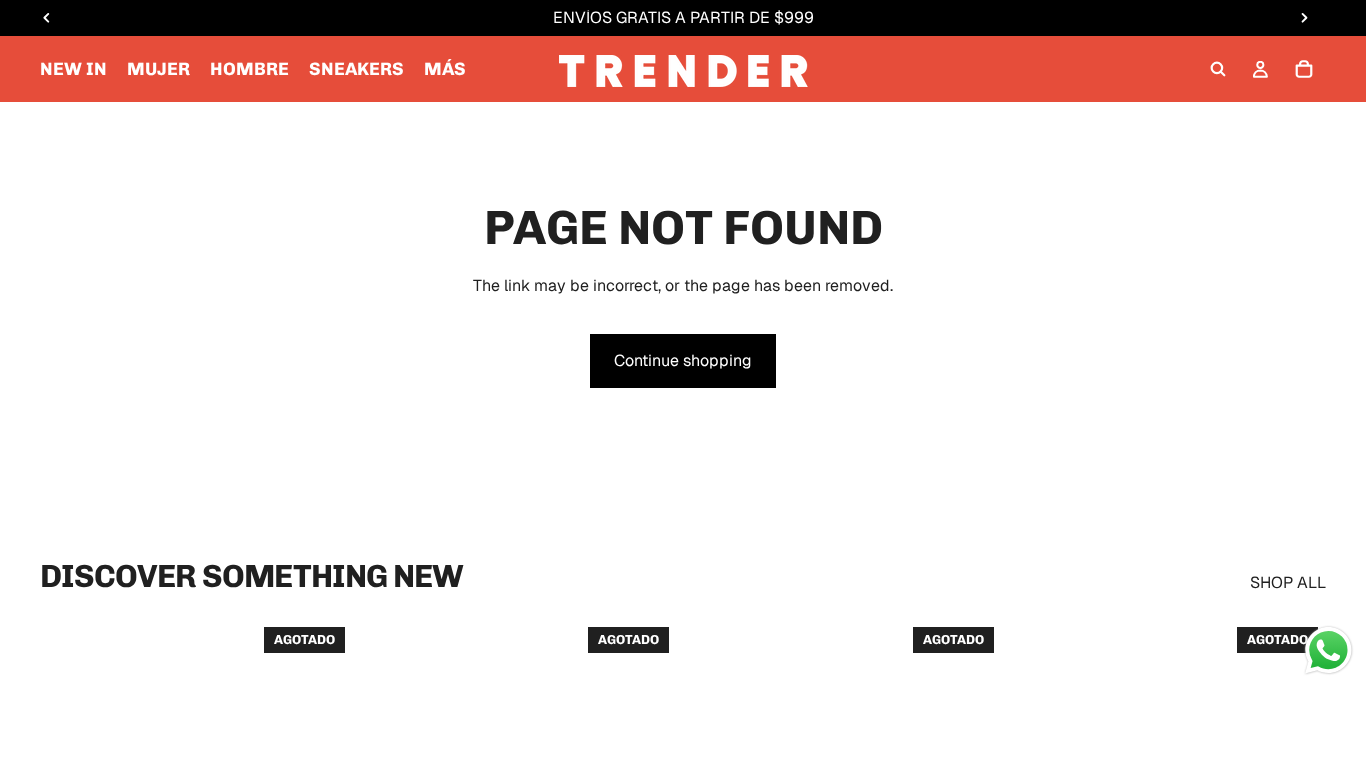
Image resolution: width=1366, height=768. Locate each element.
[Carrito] (1304, 69)
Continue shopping (683, 360)
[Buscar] (1218, 69)
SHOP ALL (1288, 582)
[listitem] (445, 69)
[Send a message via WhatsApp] (1328, 650)
